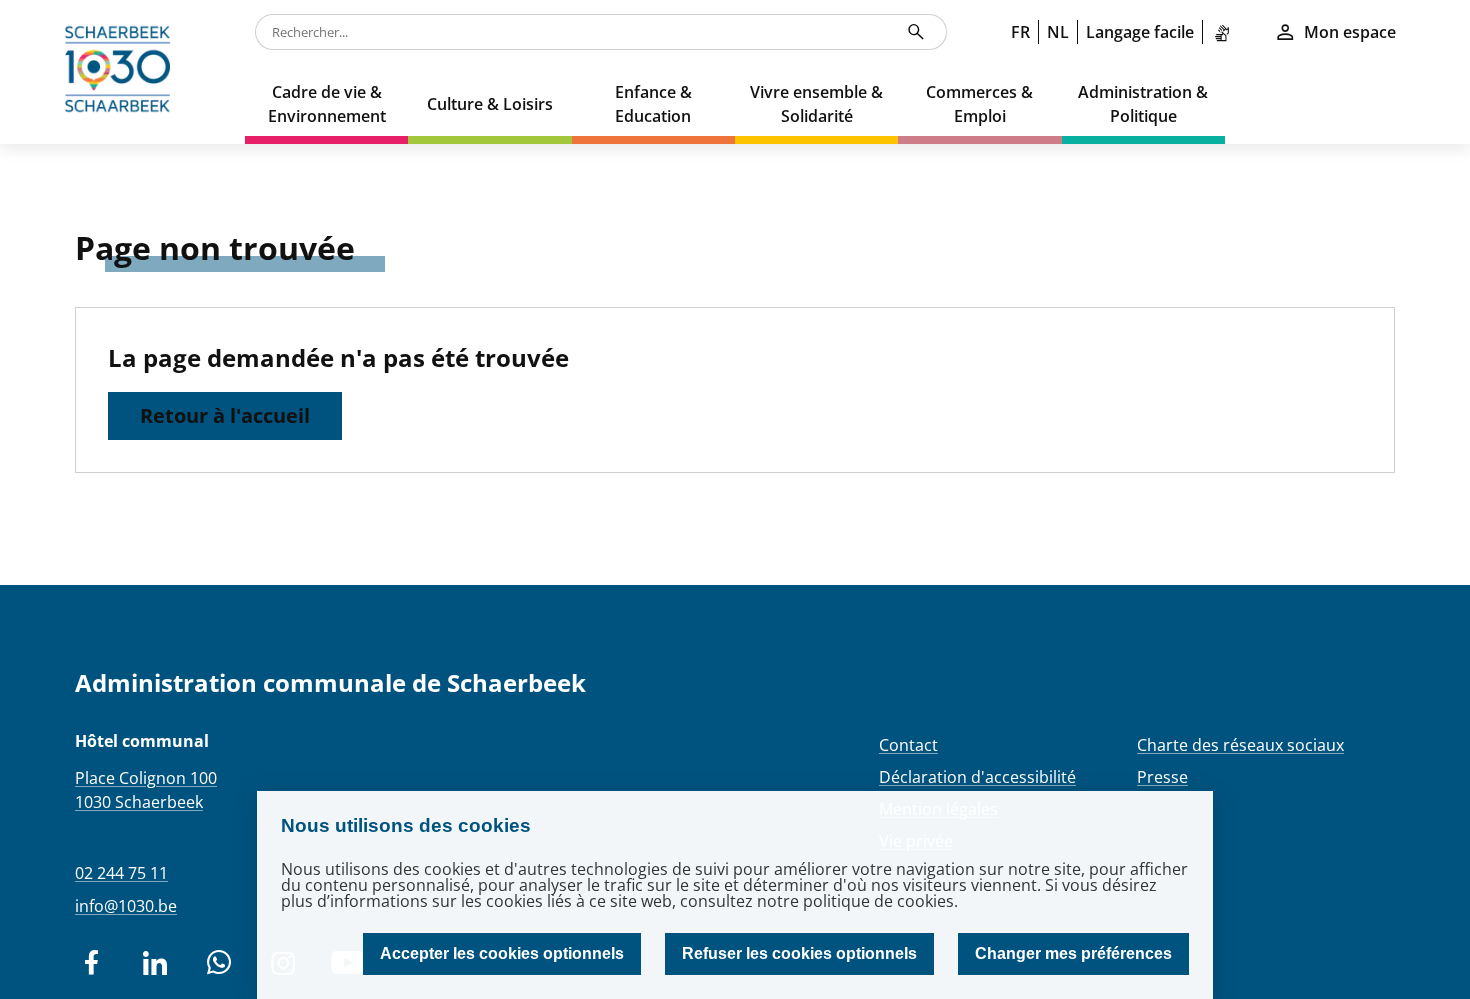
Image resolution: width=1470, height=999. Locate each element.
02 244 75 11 (121, 873)
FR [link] (1020, 32)
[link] (1226, 32)
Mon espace (1350, 32)
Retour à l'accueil (225, 415)
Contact (908, 745)
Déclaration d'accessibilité (977, 777)
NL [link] (1058, 32)
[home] (122, 72)
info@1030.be (126, 906)
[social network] (91, 963)
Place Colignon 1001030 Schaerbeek (146, 790)
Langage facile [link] (1140, 32)
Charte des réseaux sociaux (1240, 745)
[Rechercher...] (916, 32)
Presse (1162, 777)
